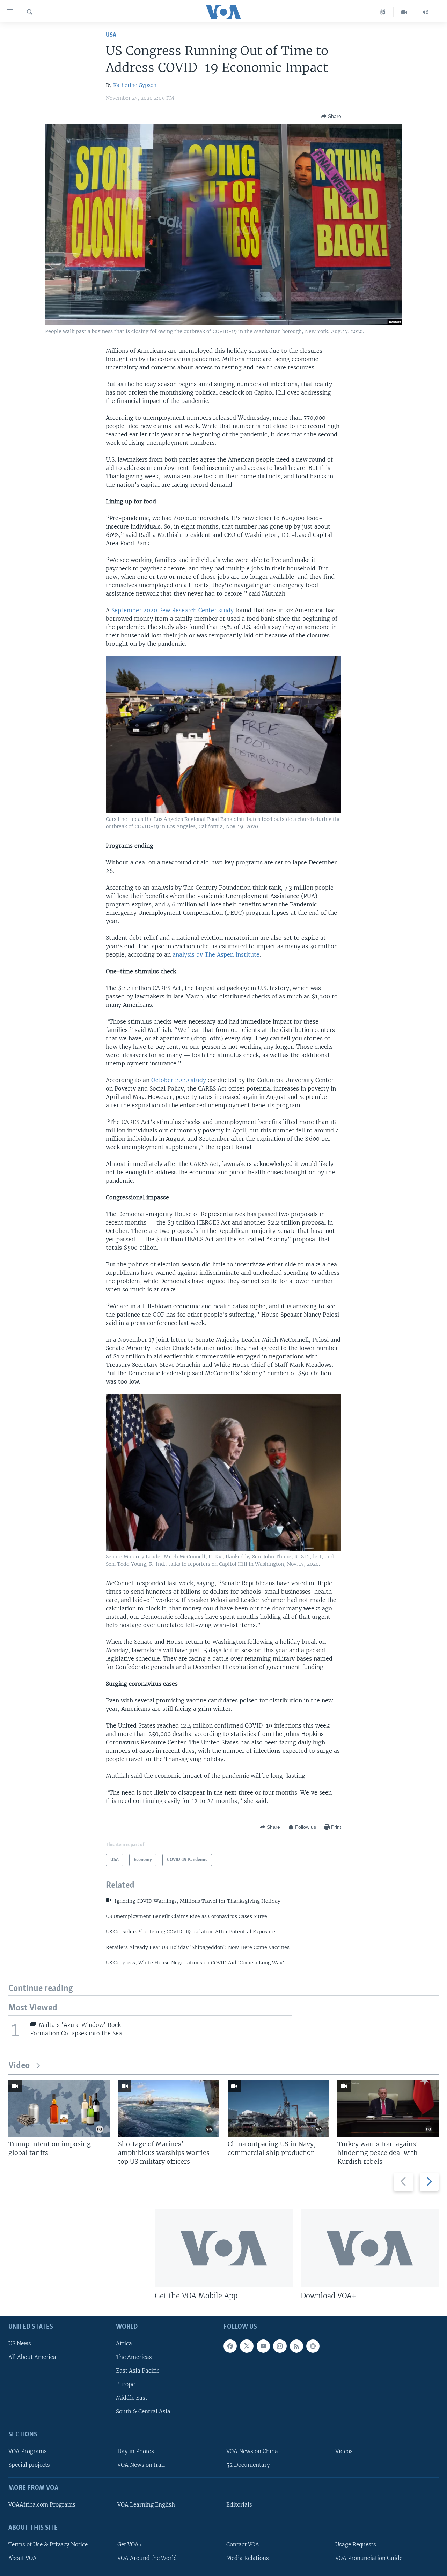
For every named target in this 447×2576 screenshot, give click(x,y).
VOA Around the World (147, 2558)
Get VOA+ (130, 2544)
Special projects (29, 2465)
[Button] (331, 116)
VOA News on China (252, 2451)
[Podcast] (313, 2346)
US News (20, 2343)
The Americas (134, 2357)
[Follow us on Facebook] (230, 2346)
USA (111, 35)
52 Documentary (248, 2465)
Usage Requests (356, 2544)
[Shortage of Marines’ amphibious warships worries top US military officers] (169, 2109)
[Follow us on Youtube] (263, 2346)
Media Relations (248, 2558)
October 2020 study (179, 1080)
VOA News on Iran (141, 2465)
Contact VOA (243, 2544)
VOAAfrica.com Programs (42, 2505)
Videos (344, 2451)
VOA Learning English (146, 2505)
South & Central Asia (143, 2412)
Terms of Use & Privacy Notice (48, 2544)
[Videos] (404, 12)
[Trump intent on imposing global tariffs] (59, 2109)
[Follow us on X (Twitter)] (247, 2346)
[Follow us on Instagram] (280, 2346)
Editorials (239, 2505)
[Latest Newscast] (425, 12)
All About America (32, 2357)
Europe (125, 2384)
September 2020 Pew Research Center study (173, 610)
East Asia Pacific (138, 2370)
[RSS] (296, 2346)
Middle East (132, 2398)
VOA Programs (28, 2451)
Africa (124, 2343)
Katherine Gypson (135, 85)
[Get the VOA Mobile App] (224, 2248)
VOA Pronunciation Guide (369, 2558)
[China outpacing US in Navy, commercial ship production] (278, 2109)
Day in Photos (136, 2451)
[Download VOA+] (370, 2248)
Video (19, 2066)
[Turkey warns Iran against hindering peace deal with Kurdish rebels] (388, 2109)
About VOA (23, 2558)
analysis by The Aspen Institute (216, 954)
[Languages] (383, 12)
